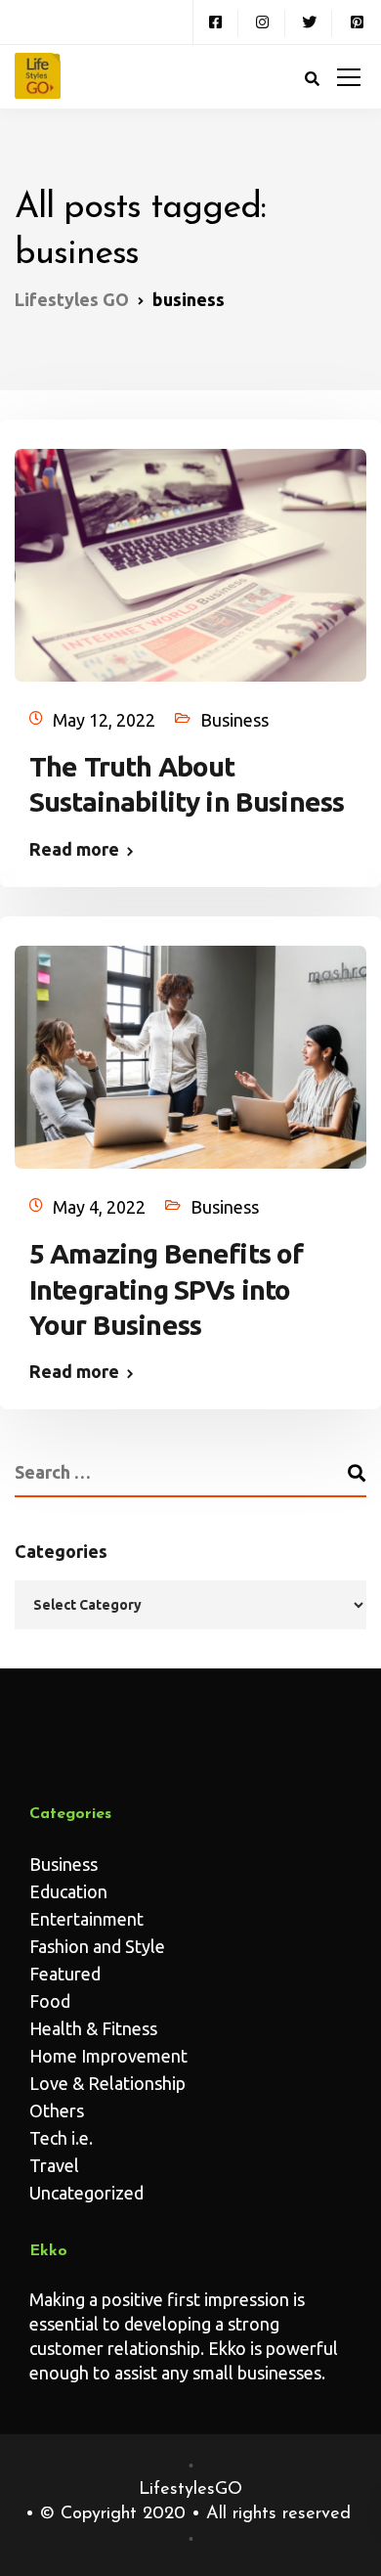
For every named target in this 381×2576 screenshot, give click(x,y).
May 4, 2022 (99, 1207)
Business (234, 720)
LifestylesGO (190, 2490)
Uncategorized (86, 2193)
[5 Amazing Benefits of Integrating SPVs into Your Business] (190, 1047)
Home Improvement (108, 2056)
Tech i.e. (61, 2138)
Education (68, 1891)
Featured (65, 1974)
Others (57, 2110)
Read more (74, 849)
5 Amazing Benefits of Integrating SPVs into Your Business (166, 1289)
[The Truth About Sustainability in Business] (190, 555)
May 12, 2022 (104, 720)
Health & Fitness (93, 2028)
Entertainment (86, 1919)
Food (50, 2001)
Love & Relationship (107, 2083)
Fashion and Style (97, 1946)
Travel (54, 2165)
